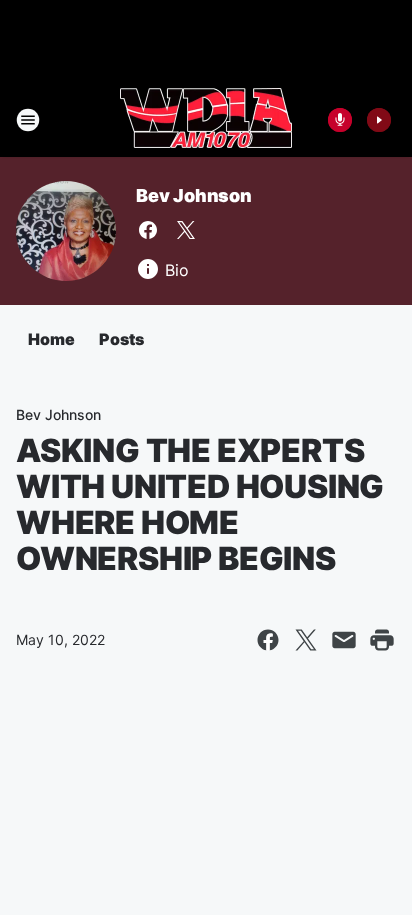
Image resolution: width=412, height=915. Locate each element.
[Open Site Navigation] (28, 120)
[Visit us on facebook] (148, 230)
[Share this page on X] (306, 640)
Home (51, 339)
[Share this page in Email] (344, 640)
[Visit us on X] (186, 230)
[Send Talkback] (340, 120)
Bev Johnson (194, 195)
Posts (121, 339)
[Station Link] (206, 120)
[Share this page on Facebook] (268, 640)
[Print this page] (382, 640)
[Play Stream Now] (379, 120)
